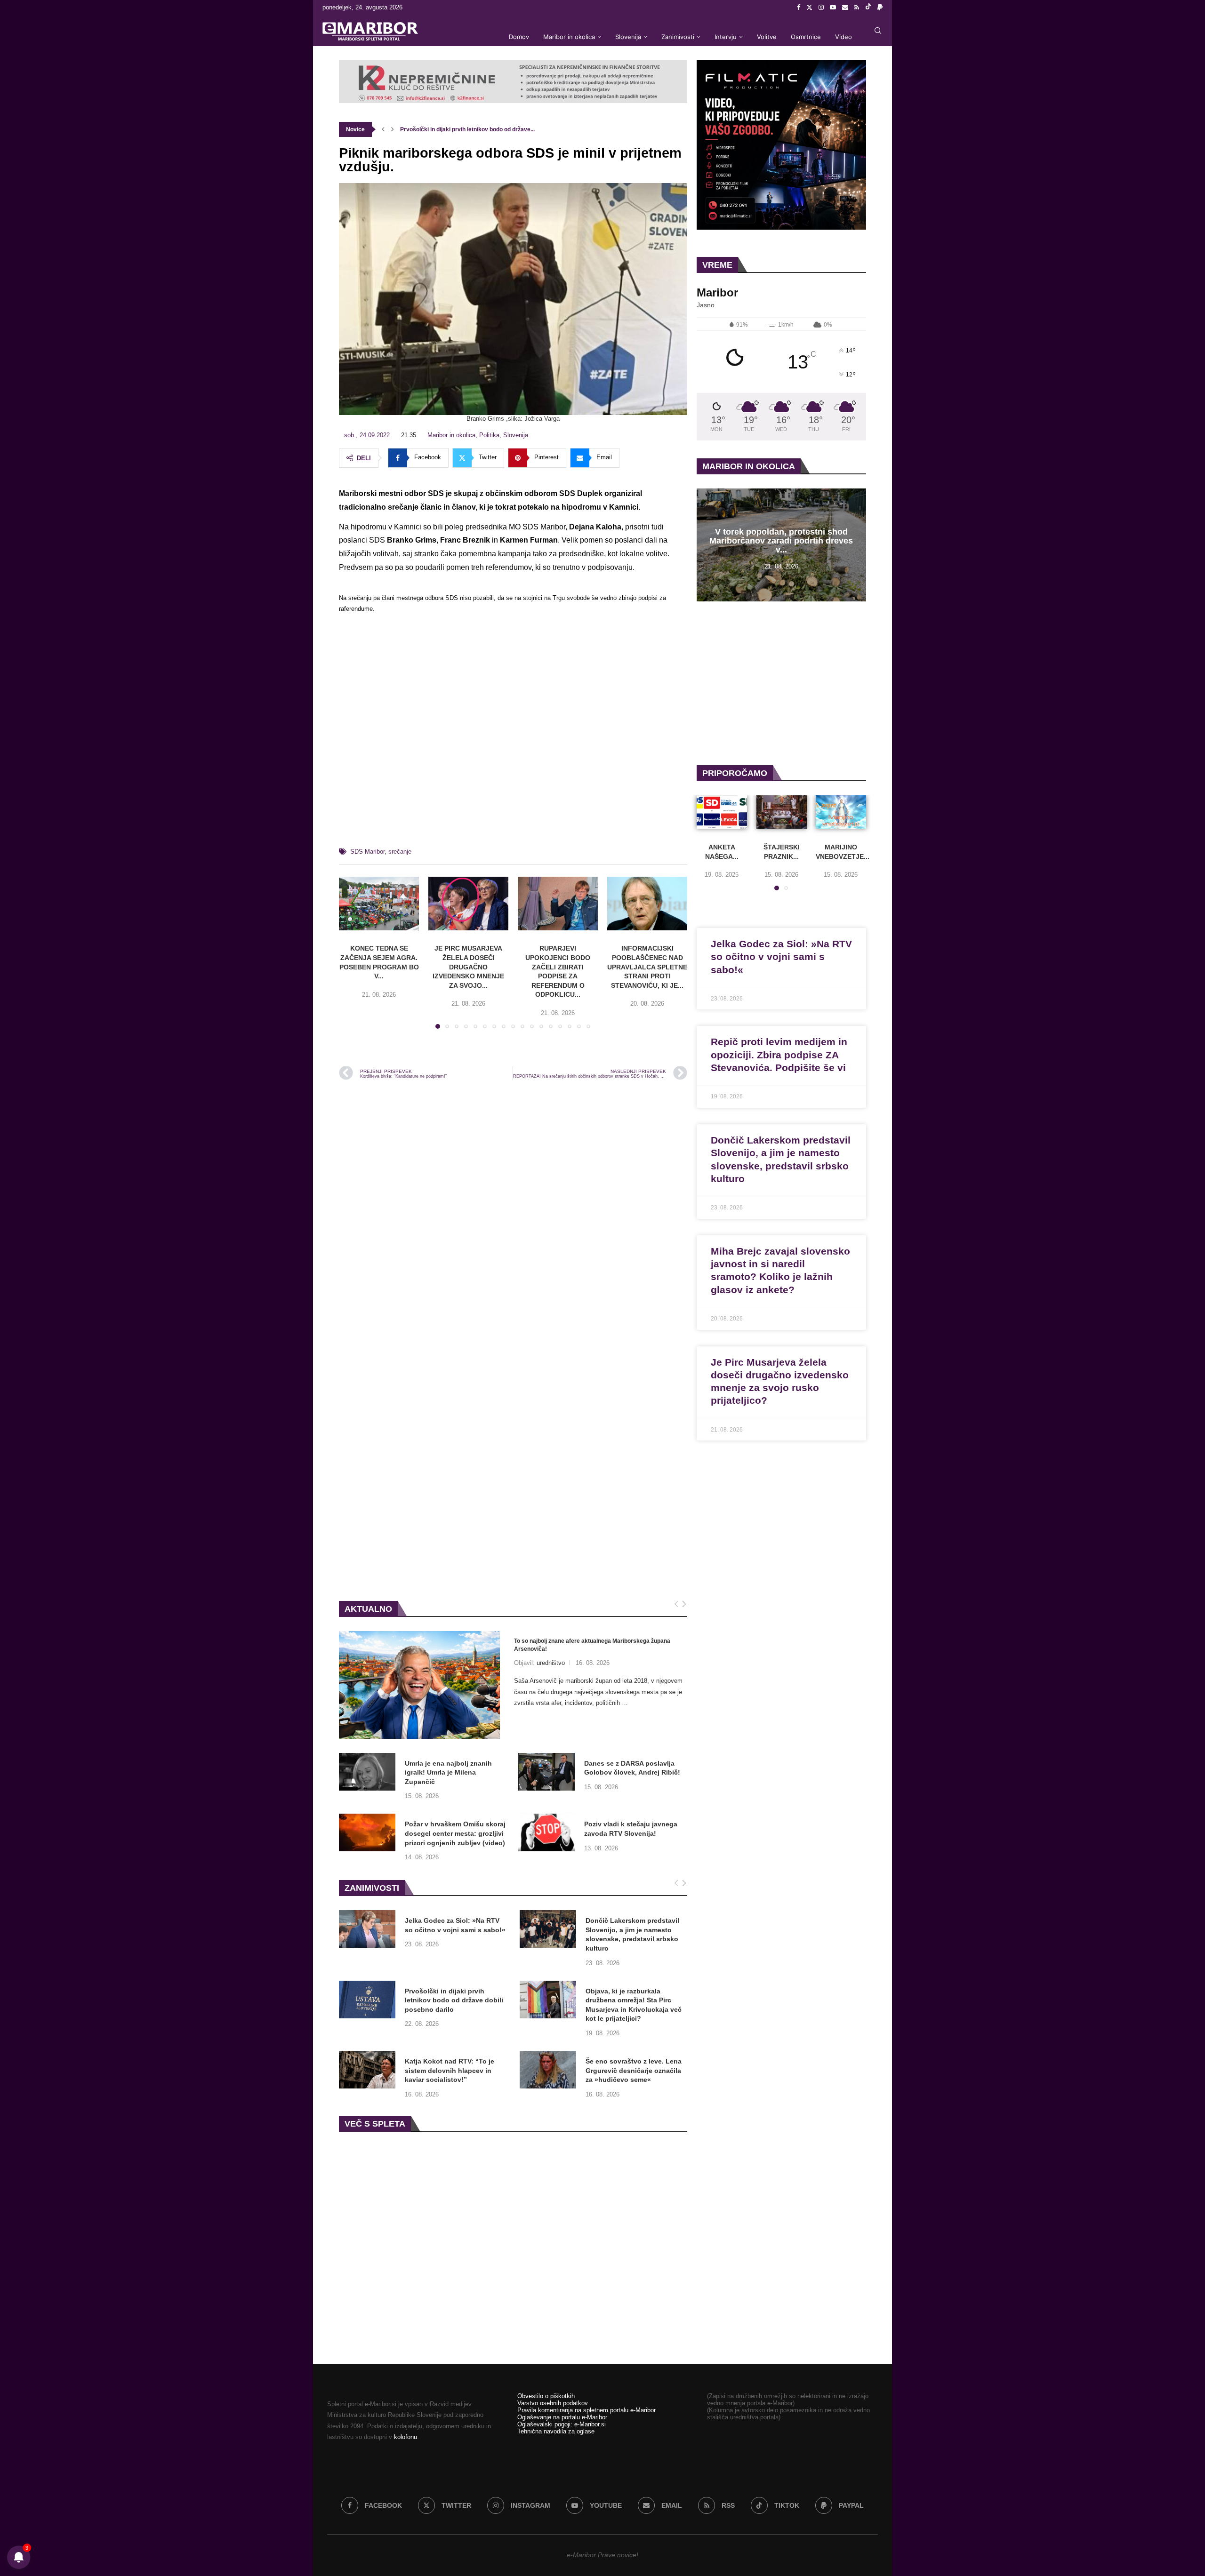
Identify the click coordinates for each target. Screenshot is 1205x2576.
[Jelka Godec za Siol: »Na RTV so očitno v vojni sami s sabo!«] (367, 1929)
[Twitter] (809, 8)
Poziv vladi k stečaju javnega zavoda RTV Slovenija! (631, 1829)
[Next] (684, 1604)
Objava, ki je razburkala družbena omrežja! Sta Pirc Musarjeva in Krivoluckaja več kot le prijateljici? (634, 2005)
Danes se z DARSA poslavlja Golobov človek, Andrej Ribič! (632, 1768)
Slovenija (628, 37)
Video (843, 37)
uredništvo (551, 1663)
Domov (519, 37)
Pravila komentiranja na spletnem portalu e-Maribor (586, 2410)
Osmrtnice (806, 37)
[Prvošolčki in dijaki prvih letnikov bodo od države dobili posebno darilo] (367, 2000)
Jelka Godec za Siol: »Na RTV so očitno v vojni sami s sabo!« (455, 1925)
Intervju (726, 37)
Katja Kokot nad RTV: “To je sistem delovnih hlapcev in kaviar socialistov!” (450, 2070)
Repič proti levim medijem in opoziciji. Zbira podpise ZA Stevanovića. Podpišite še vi (779, 1055)
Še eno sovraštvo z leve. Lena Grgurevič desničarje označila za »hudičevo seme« (634, 2070)
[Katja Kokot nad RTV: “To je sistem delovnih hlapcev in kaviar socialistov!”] (367, 2070)
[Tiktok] (868, 8)
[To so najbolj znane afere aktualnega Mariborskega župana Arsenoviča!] (419, 1685)
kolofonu (406, 2437)
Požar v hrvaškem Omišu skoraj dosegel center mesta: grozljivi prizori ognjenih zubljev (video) (455, 1833)
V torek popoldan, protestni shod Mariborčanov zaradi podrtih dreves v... (781, 541)
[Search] (878, 31)
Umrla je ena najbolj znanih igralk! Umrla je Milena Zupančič (448, 1772)
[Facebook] (799, 8)
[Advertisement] (513, 734)
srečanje (400, 852)
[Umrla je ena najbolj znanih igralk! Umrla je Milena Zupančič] (367, 1772)
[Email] (845, 8)
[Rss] (857, 8)
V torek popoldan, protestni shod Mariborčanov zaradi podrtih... (484, 129)
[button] (383, 129)
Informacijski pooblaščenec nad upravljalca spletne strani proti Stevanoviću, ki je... (647, 967)
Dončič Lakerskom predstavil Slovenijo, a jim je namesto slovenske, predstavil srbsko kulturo (632, 1934)
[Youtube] (833, 8)
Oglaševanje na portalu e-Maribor (562, 2417)
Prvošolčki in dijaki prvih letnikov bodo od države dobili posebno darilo (454, 2000)
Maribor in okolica (569, 37)
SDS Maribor (367, 852)
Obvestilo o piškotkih (546, 2396)
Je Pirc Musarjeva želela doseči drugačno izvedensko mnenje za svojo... (468, 967)
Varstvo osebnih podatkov (553, 2403)
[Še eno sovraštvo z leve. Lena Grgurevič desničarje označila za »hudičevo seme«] (548, 2070)
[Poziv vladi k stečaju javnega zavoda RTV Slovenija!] (546, 1832)
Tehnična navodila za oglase (556, 2431)
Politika (489, 435)
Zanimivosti (678, 37)
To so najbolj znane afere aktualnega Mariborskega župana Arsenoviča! (592, 1645)
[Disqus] (513, 1215)
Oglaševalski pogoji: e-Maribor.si (562, 2424)
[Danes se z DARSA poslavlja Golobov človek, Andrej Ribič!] (546, 1772)
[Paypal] (880, 8)
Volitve (767, 37)
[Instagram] (821, 8)
